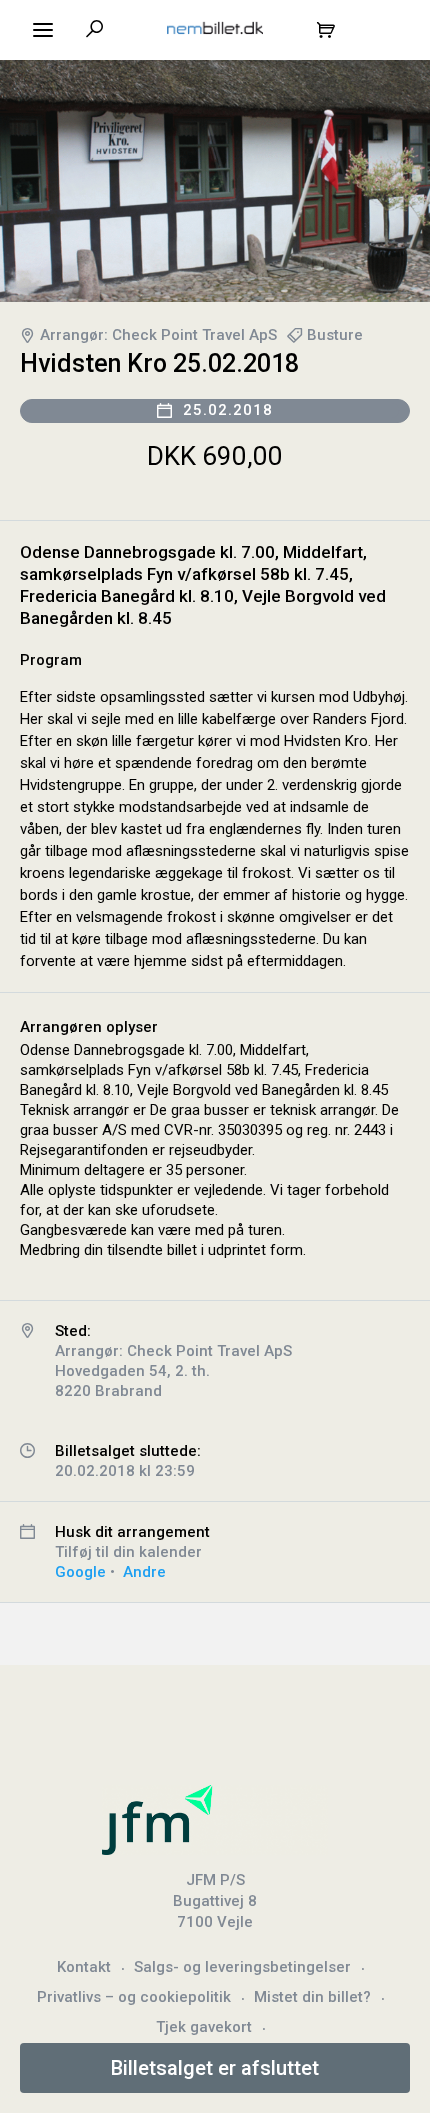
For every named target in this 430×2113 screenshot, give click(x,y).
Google (80, 1572)
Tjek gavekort (204, 2027)
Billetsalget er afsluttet (215, 2068)
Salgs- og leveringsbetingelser (242, 1967)
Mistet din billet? (312, 1997)
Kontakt (84, 1967)
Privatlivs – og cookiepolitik (134, 1997)
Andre (144, 1572)
